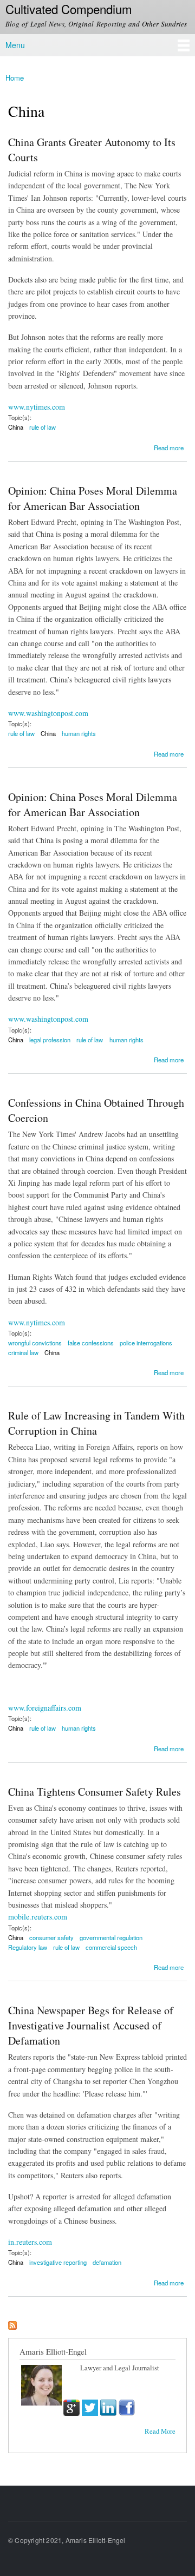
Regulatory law (28, 1947)
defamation (107, 2262)
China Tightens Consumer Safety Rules (95, 1792)
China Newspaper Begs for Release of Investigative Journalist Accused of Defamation (91, 2025)
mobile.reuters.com (38, 1917)
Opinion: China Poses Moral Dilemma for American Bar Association (93, 498)
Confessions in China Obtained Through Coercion (96, 1110)
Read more (169, 447)
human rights (79, 733)
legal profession (50, 1040)
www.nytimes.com (37, 407)
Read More (160, 2431)
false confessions (91, 1343)
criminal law (23, 1352)
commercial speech (111, 1947)
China (16, 427)
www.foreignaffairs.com (45, 1708)
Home (15, 78)
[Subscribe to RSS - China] (12, 2323)
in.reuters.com (30, 2242)
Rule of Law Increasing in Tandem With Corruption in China (96, 1423)
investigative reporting (58, 2262)
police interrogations (146, 1343)
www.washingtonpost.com (48, 713)
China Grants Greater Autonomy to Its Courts (92, 150)
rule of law (43, 427)
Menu (15, 45)
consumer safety (51, 1937)
